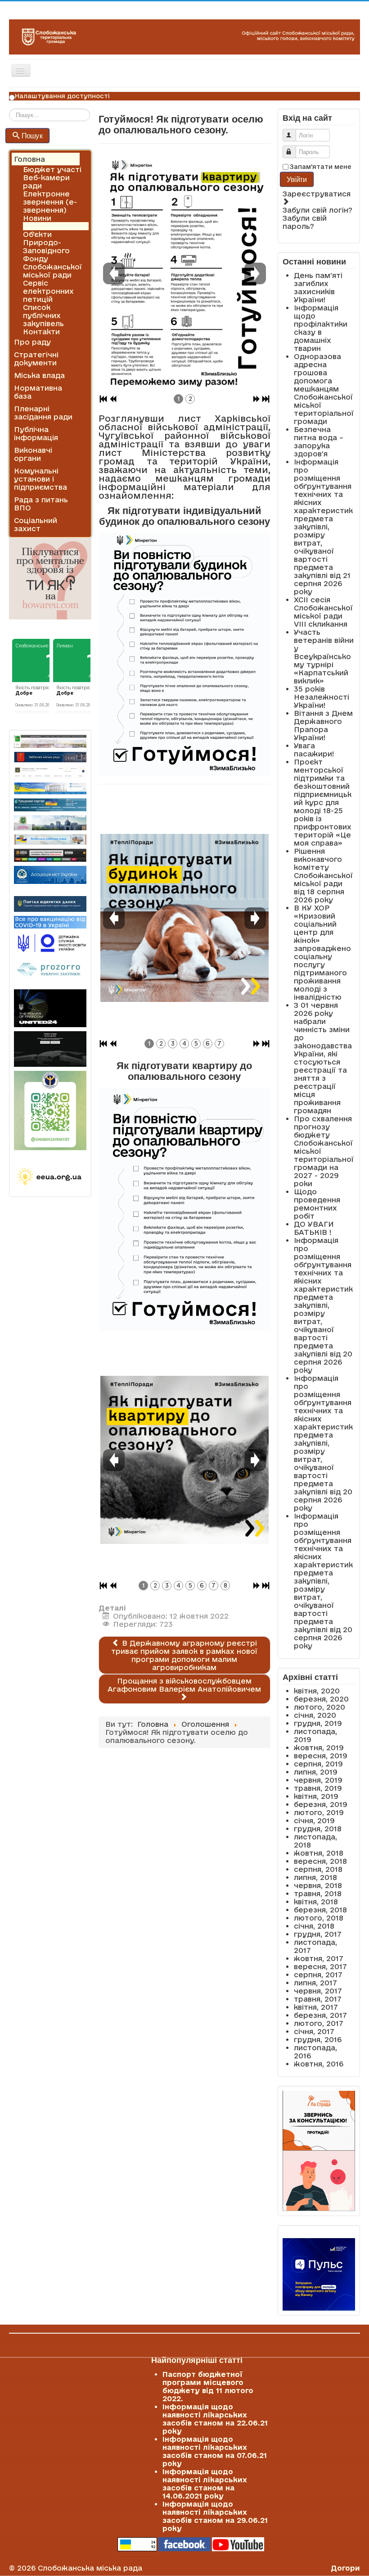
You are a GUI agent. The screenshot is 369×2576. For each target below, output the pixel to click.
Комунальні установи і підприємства (40, 479)
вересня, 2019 (321, 1756)
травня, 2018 (318, 1893)
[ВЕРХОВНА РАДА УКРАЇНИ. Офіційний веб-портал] (50, 789)
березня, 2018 (320, 1910)
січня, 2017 (314, 2031)
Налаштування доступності (62, 96)
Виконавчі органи (33, 454)
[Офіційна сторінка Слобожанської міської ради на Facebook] (184, 2544)
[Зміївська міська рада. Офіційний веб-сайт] (50, 757)
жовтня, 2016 (319, 2064)
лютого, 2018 (319, 1918)
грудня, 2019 (318, 1723)
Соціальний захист (36, 524)
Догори (345, 2568)
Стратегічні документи (36, 359)
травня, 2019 (318, 1788)
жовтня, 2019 (319, 1748)
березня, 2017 (320, 2015)
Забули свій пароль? (305, 222)
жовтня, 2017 (319, 1958)
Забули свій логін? (317, 210)
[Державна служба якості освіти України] (50, 942)
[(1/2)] (184, 273)
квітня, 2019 (316, 1796)
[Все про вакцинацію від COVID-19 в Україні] (50, 921)
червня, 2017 (318, 1991)
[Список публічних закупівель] (50, 970)
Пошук (32, 135)
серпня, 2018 (318, 1869)
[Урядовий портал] (50, 805)
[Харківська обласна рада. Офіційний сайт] (50, 823)
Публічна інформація (36, 433)
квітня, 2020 (317, 1691)
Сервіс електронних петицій (48, 291)
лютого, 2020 (319, 1707)
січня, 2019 (314, 1820)
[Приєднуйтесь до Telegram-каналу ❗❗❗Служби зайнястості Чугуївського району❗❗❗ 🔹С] (50, 1111)
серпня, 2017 (318, 1975)
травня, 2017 (318, 1999)
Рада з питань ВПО (41, 504)
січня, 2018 (314, 1926)
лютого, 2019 (319, 1812)
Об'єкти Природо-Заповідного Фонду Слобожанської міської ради (52, 255)
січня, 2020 (315, 1715)
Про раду (32, 342)
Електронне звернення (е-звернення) (50, 202)
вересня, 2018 (320, 1861)
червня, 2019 (318, 1780)
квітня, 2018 (316, 1902)
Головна (29, 159)
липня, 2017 (315, 1983)
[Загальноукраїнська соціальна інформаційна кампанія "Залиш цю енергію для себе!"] (50, 1177)
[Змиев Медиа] (50, 855)
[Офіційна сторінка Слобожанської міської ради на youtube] (238, 2544)
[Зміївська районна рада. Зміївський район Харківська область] (50, 840)
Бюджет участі (52, 169)
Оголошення (47, 226)
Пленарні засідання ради (43, 413)
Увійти (297, 179)
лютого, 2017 (319, 2023)
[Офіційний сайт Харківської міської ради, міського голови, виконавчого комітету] (50, 741)
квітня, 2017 (316, 2007)
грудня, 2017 (318, 1934)
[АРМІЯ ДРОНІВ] (50, 1049)
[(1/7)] (184, 918)
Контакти (41, 332)
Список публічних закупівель (43, 315)
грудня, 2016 (318, 2039)
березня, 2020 (321, 1699)
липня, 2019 (316, 1772)
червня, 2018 (318, 1885)
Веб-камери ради (46, 182)
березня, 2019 (321, 1804)
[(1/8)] (184, 1460)
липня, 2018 (315, 1877)
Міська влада (39, 375)
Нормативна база (38, 392)
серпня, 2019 (318, 1764)
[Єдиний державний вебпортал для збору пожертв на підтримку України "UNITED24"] (50, 1008)
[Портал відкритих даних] (50, 903)
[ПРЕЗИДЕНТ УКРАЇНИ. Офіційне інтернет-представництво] (50, 772)
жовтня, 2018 (319, 1853)
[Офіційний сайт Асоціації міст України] (50, 874)
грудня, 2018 (318, 1829)
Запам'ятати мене (321, 167)
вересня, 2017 (320, 1966)
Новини (37, 218)
